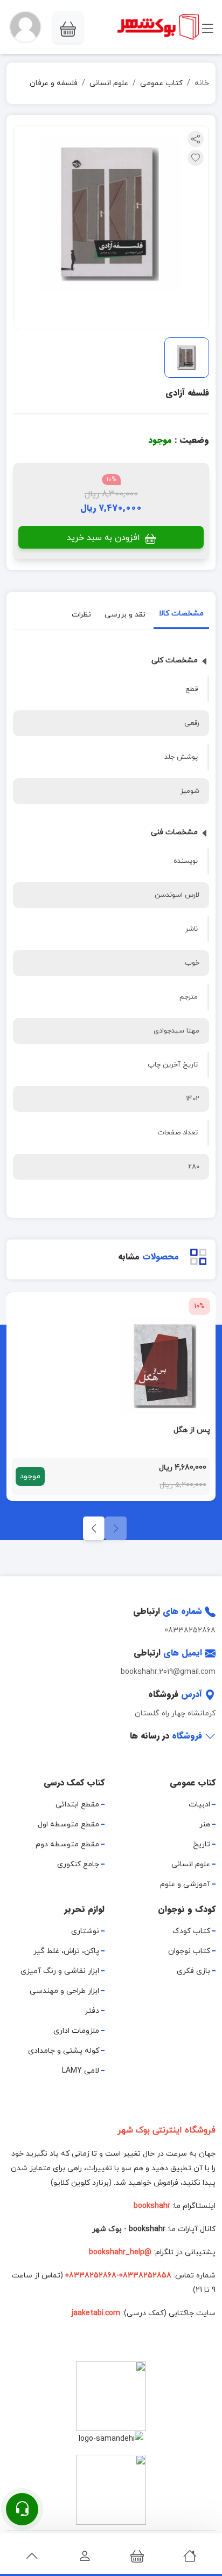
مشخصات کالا (181, 614)
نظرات (81, 615)
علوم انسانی (109, 83)
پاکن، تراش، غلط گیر (66, 1951)
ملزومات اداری (76, 2031)
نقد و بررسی (125, 615)
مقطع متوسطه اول (68, 1824)
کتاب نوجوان (189, 1951)
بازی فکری (193, 1971)
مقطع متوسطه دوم (67, 1844)
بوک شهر (107, 2229)
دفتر (92, 2011)
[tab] (181, 616)
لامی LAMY (81, 2071)
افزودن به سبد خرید (105, 538)
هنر (205, 1824)
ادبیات (199, 1805)
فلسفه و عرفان (54, 83)
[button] (25, 27)
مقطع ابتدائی (77, 1805)
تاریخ (202, 1844)
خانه (202, 83)
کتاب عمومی (161, 83)
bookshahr (147, 2229)
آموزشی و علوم (185, 1884)
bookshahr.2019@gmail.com (168, 1672)
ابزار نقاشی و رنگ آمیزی (60, 1971)
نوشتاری (85, 1931)
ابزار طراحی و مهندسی (64, 1991)
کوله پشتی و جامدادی (64, 2051)
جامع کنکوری (78, 1864)
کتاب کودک (191, 1931)
